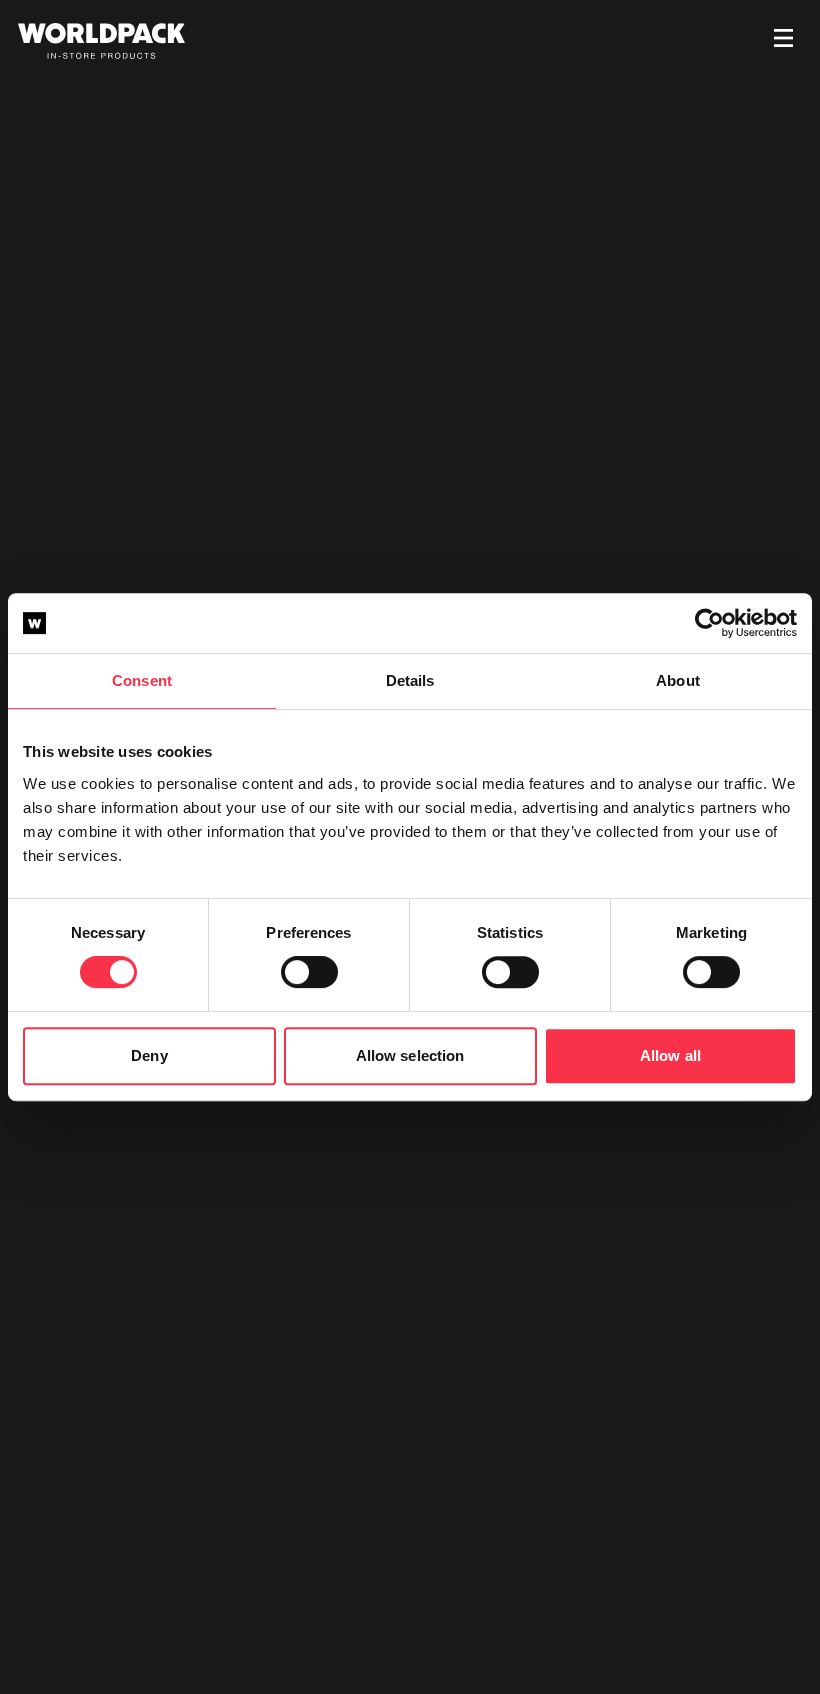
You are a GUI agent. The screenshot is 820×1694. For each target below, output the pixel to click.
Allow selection (410, 1055)
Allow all (670, 1055)
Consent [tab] (142, 680)
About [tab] (678, 680)
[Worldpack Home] (101, 41)
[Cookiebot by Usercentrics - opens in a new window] (709, 623)
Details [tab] (410, 680)
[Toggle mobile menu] (783, 41)
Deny (149, 1055)
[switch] (309, 972)
